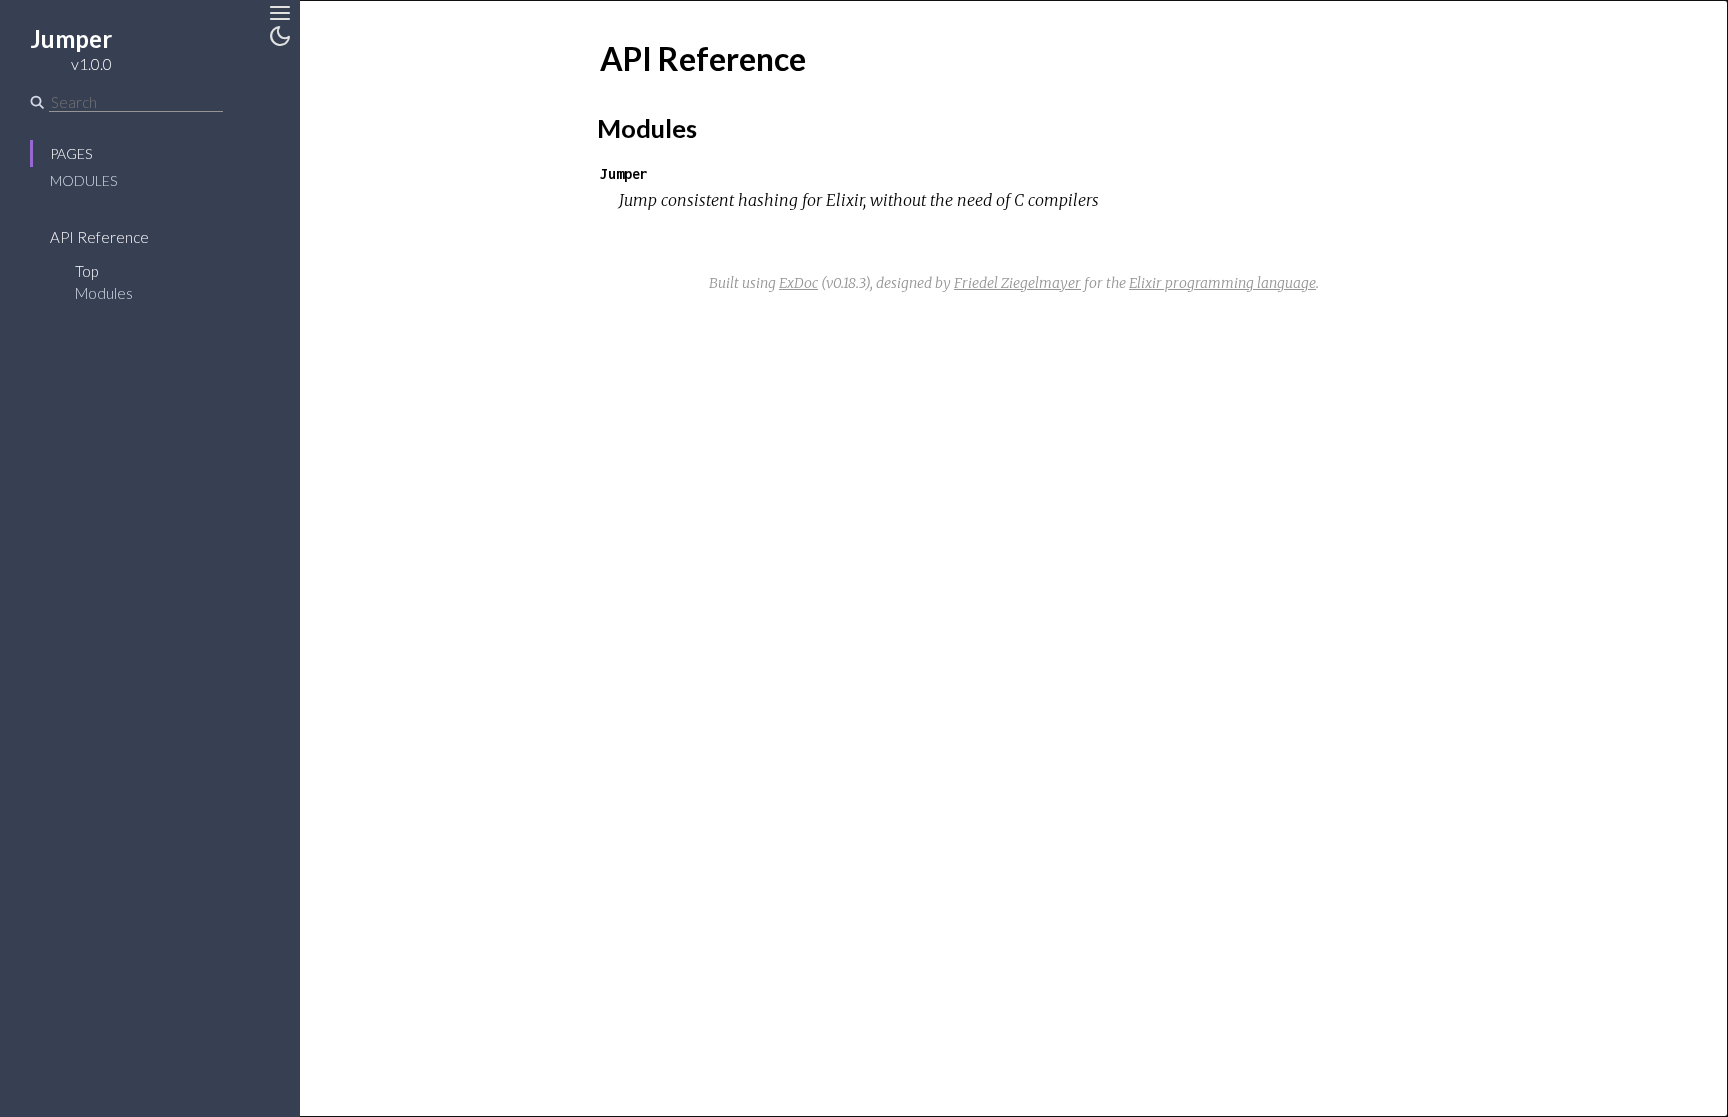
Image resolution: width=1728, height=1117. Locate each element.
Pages (71, 153)
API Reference (99, 237)
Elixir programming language (1222, 283)
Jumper (624, 173)
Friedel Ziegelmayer (1017, 283)
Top (86, 271)
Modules (83, 180)
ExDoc (798, 283)
